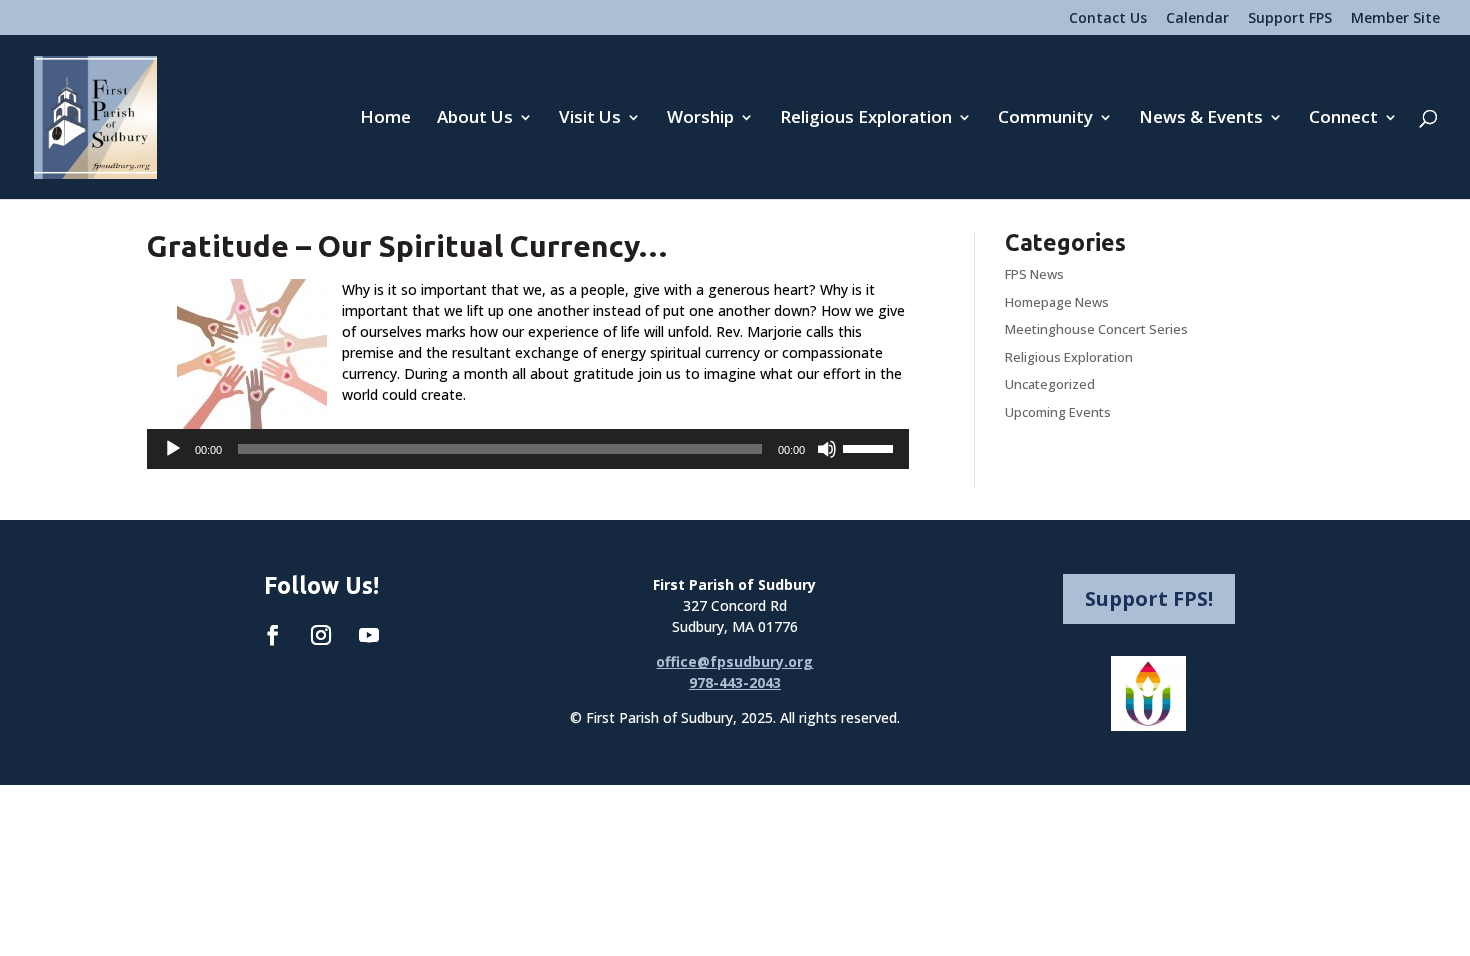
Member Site (1395, 19)
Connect (1343, 119)
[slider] (871, 447)
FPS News (1034, 274)
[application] (528, 449)
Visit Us (590, 119)
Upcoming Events (1058, 412)
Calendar (1197, 19)
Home (385, 119)
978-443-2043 (735, 682)
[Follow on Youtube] (369, 635)
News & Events (1201, 119)
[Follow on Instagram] (321, 635)
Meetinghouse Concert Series (1096, 329)
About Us (475, 119)
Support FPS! (1149, 598)
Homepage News (1057, 302)
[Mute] (827, 449)
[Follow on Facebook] (273, 635)
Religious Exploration (866, 119)
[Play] (173, 449)
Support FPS (1290, 19)
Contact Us (1108, 19)
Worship (700, 119)
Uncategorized (1050, 384)
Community (1045, 119)
